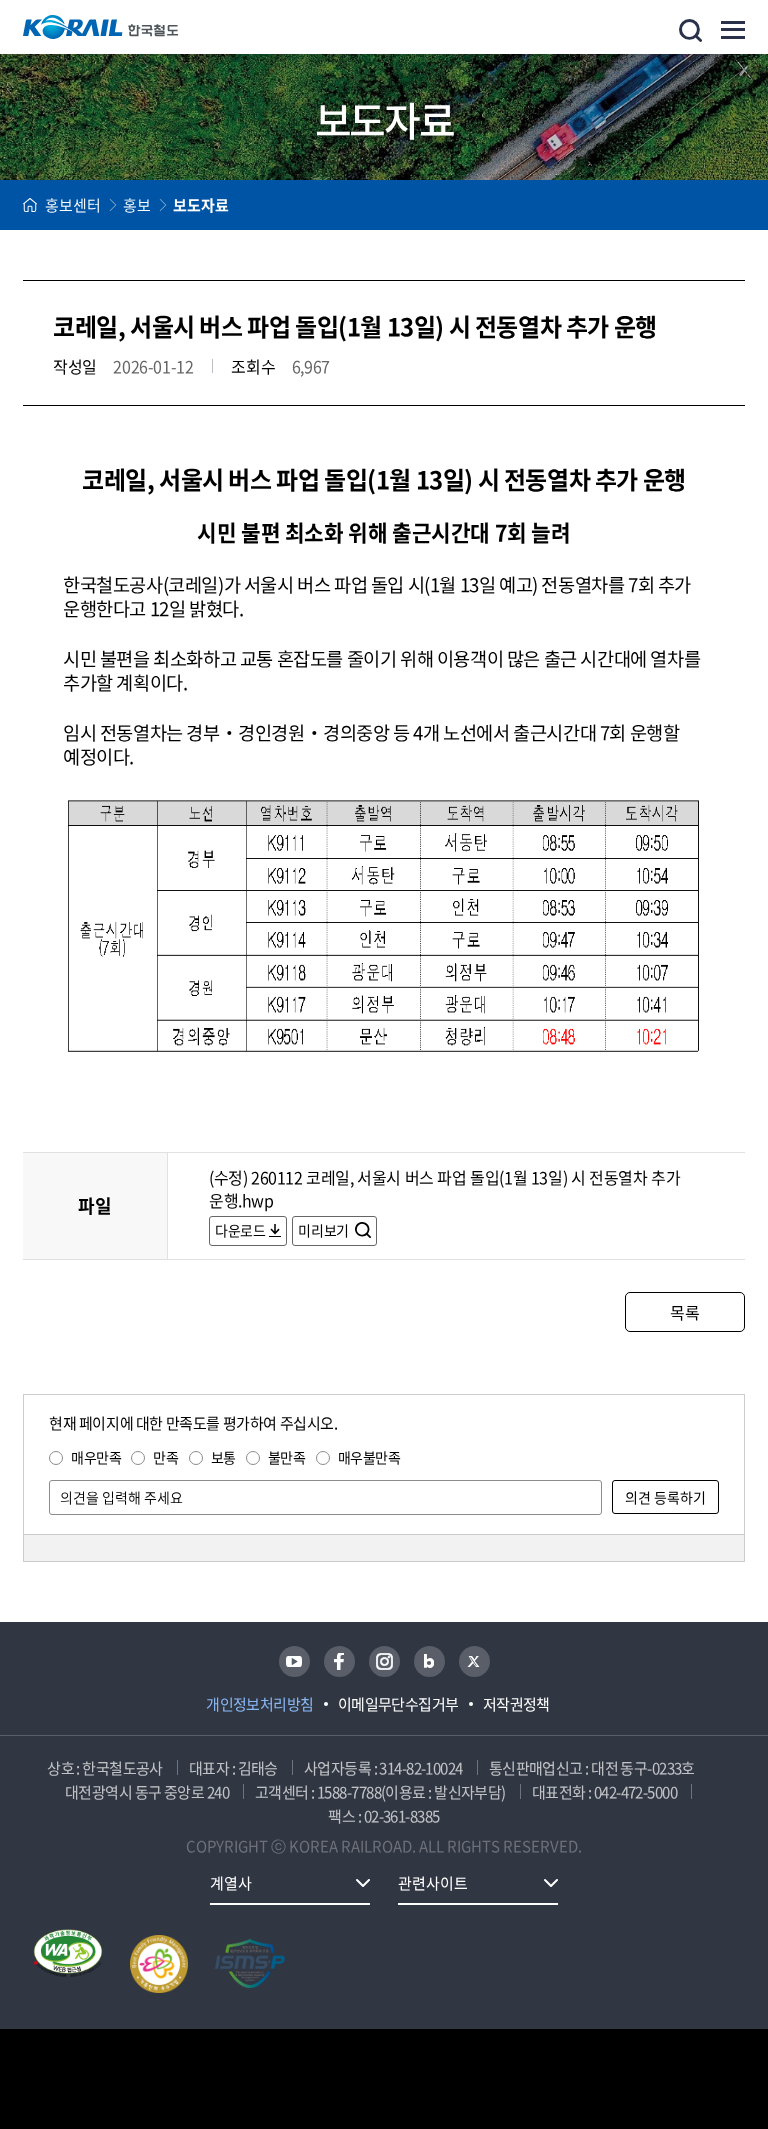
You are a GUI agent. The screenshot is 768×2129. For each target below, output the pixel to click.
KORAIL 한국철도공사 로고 (101, 27)
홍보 (137, 205)
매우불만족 (369, 1457)
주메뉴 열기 (733, 30)
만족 (165, 1457)
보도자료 (201, 205)
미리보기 (324, 1230)
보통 (223, 1457)
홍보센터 (73, 205)
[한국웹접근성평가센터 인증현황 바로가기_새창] (68, 1964)
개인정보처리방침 (260, 1704)
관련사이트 (433, 1883)
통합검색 (690, 30)
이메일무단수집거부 (398, 1704)
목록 (684, 1312)
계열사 (231, 1883)
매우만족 (96, 1457)
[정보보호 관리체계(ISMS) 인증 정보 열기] (250, 1964)
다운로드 (240, 1230)
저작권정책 (516, 1704)
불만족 (287, 1457)
